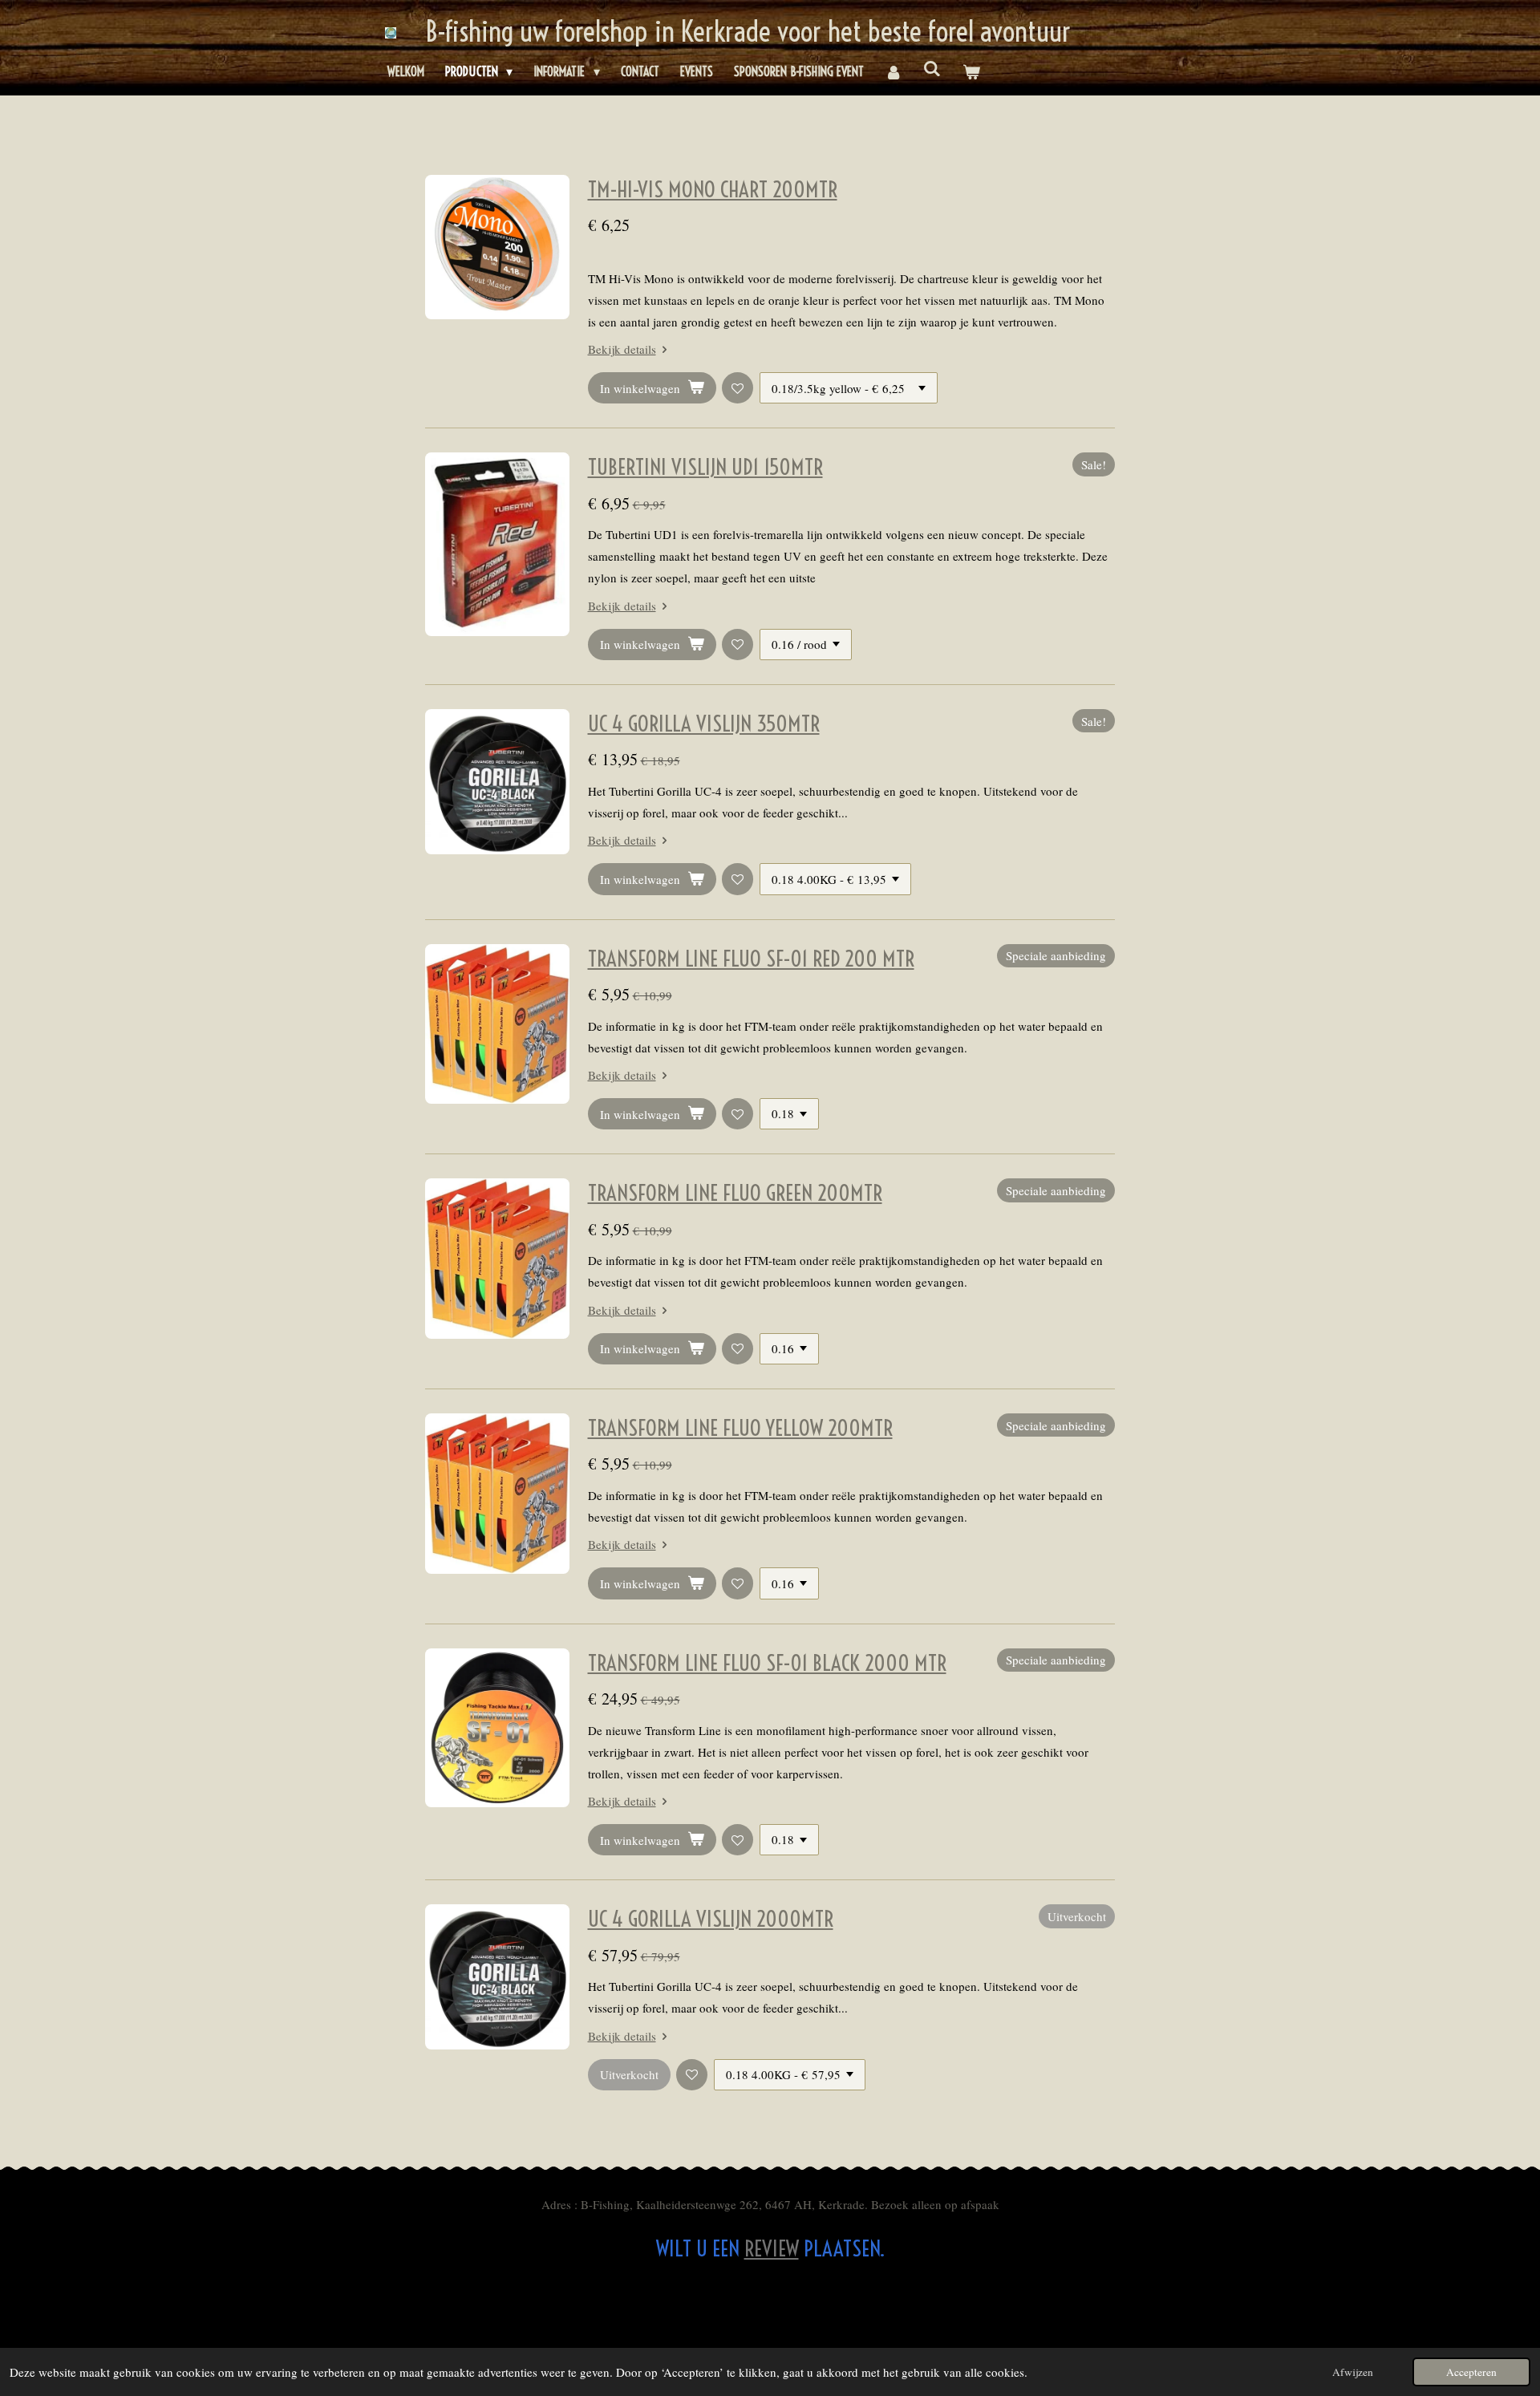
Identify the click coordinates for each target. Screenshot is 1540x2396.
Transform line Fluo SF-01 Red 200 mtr (751, 959)
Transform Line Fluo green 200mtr (735, 1193)
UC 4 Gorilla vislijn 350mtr (704, 724)
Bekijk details (622, 349)
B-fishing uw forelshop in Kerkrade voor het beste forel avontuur (748, 31)
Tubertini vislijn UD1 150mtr (705, 467)
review (772, 2248)
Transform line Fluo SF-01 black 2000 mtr (767, 1663)
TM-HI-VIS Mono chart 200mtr (713, 189)
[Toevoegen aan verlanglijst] (738, 388)
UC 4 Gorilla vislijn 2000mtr (711, 1919)
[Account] (894, 72)
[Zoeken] (932, 68)
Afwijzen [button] (1353, 2372)
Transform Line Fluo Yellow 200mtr (740, 1428)
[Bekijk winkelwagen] (971, 72)
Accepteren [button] (1471, 2372)
